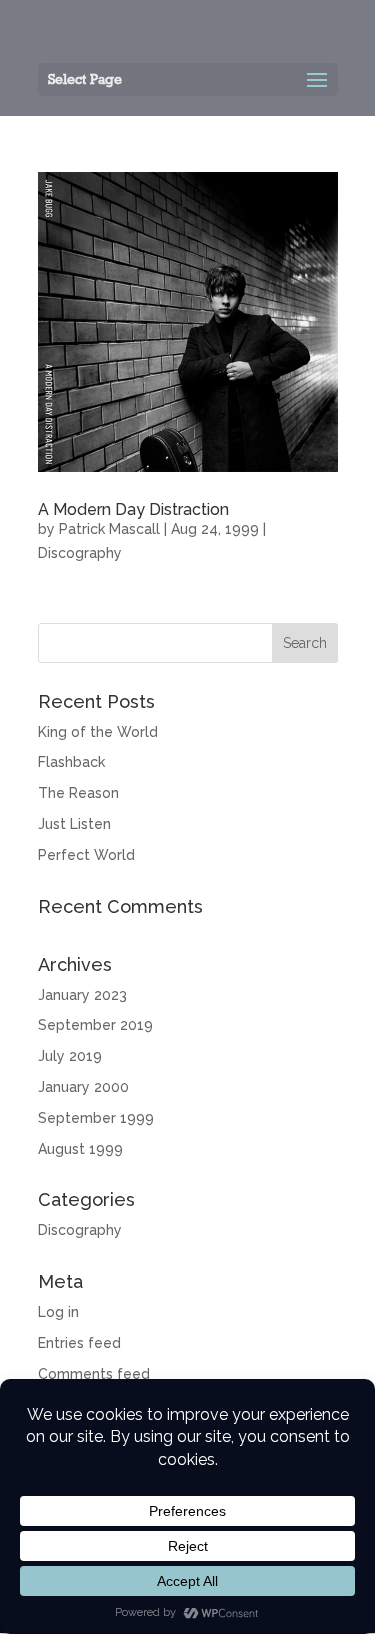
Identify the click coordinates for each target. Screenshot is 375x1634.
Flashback (71, 762)
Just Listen (74, 824)
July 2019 (70, 1056)
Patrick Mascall (109, 529)
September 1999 (96, 1118)
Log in (58, 1312)
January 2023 (82, 995)
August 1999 (80, 1149)
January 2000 (83, 1087)
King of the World (98, 732)
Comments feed (94, 1374)
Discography (80, 553)
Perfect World (86, 855)
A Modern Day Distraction (133, 509)
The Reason (78, 793)
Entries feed (79, 1343)
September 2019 (95, 1025)
